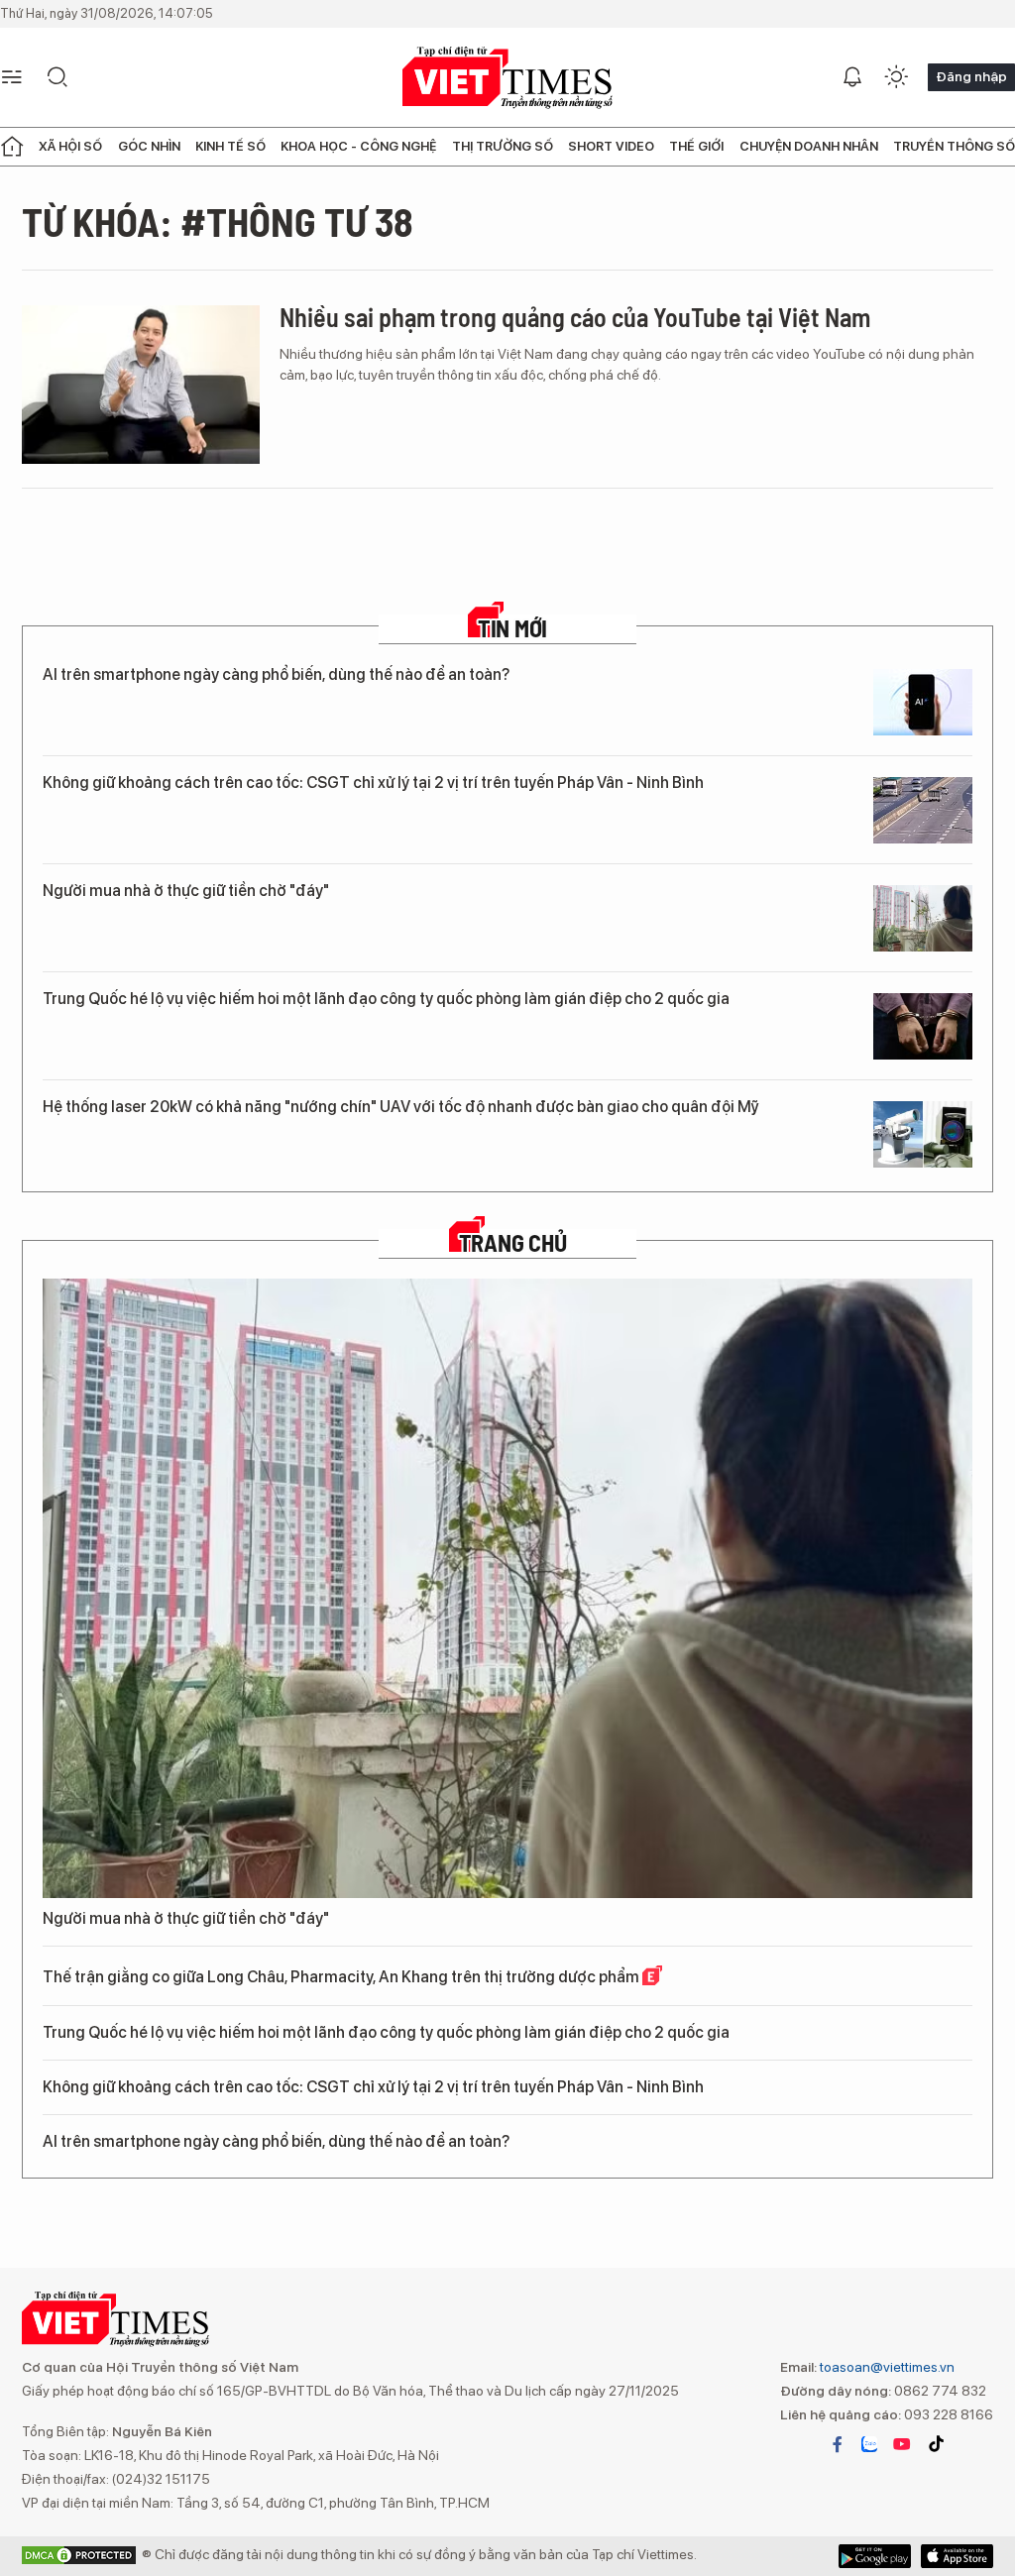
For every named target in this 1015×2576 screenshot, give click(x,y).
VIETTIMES (507, 78)
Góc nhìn (149, 146)
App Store (875, 2556)
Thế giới (696, 146)
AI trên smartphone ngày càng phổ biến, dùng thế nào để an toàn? (276, 674)
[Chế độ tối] (896, 77)
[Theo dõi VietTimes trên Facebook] (838, 2444)
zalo (869, 2444)
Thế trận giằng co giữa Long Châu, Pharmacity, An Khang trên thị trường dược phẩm (342, 1977)
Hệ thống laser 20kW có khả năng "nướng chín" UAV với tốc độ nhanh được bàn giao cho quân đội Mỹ (401, 1107)
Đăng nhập (971, 76)
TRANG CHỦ (513, 1243)
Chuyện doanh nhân (809, 146)
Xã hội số (70, 146)
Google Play (957, 2556)
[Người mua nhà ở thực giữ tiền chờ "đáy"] (923, 918)
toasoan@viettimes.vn (886, 2367)
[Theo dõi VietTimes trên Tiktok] (936, 2444)
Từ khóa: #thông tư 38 (218, 221)
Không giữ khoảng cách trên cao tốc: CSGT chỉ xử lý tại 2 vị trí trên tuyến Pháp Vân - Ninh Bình (373, 783)
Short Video (611, 146)
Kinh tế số (230, 146)
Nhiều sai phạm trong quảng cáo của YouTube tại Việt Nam (575, 317)
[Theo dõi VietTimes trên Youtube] (902, 2444)
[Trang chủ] (12, 147)
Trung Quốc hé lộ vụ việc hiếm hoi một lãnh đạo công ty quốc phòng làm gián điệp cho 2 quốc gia (386, 999)
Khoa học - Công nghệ (358, 146)
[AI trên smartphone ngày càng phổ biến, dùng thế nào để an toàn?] (923, 702)
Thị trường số (503, 146)
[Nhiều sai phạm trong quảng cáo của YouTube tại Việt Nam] (141, 385)
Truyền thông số (954, 146)
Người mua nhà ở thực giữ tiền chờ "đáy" (186, 891)
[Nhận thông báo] (852, 77)
